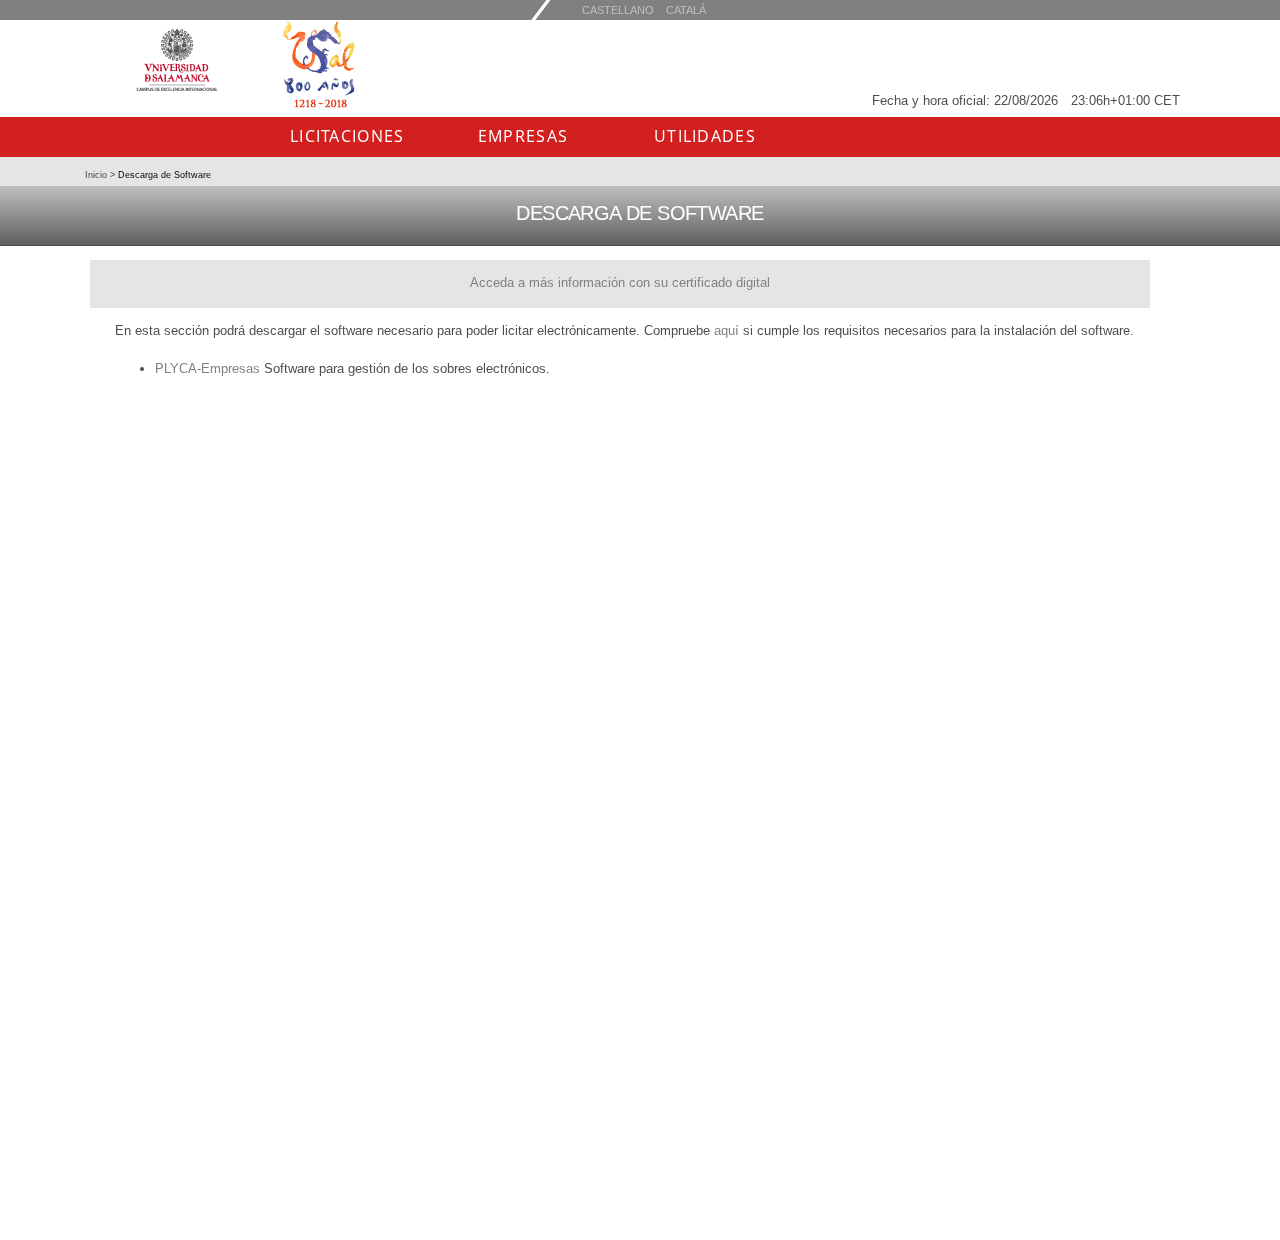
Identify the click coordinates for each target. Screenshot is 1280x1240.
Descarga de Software (163, 175)
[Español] (686, 9)
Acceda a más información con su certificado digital (620, 282)
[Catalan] (618, 9)
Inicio (97, 175)
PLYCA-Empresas (207, 368)
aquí (726, 330)
